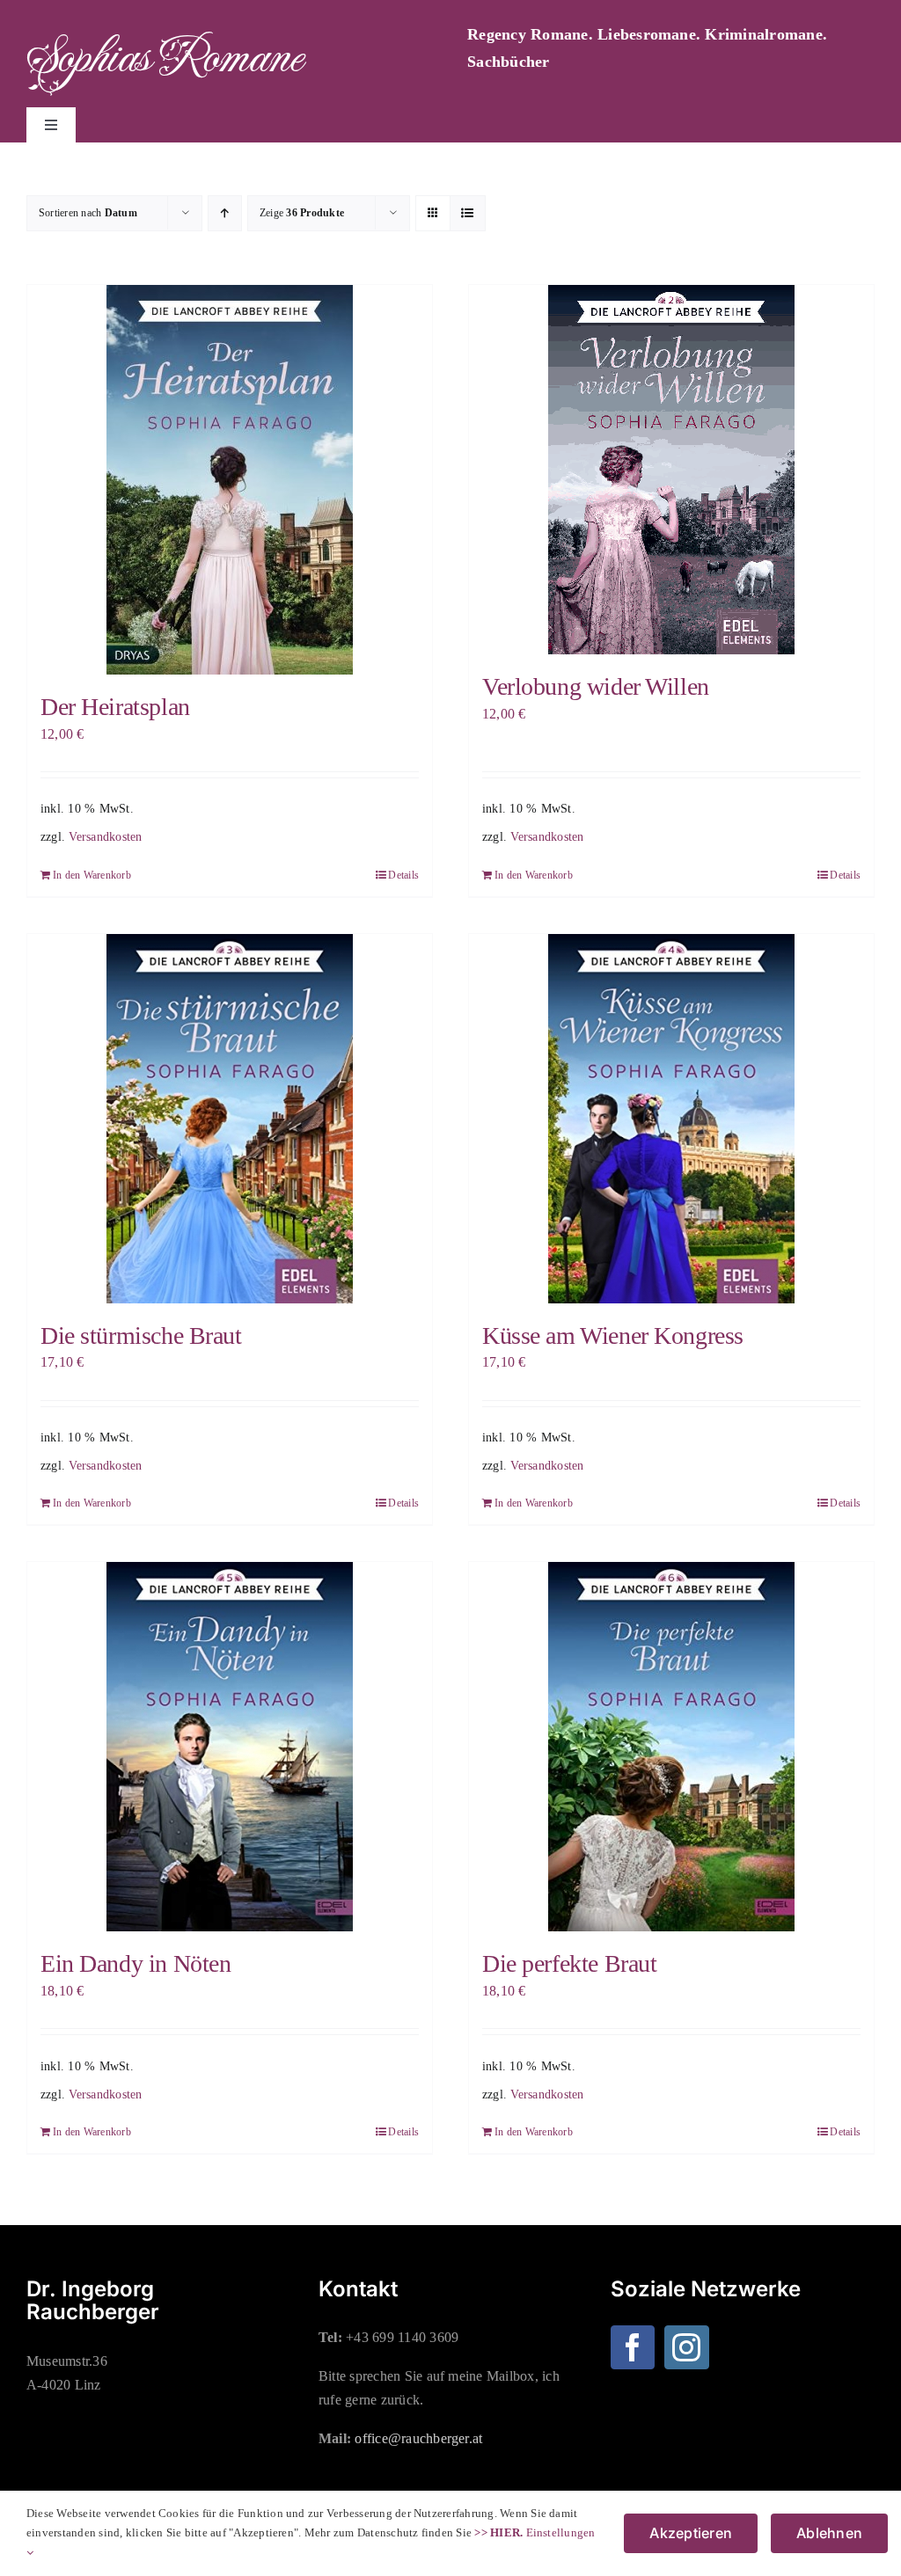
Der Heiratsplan (115, 707)
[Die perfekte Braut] (671, 1747)
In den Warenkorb (92, 875)
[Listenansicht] (468, 213)
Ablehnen (829, 2533)
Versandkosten (105, 836)
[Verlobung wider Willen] (671, 470)
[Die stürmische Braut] (230, 1119)
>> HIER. (498, 2532)
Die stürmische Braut (141, 1335)
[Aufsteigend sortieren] (225, 213)
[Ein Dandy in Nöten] (230, 1747)
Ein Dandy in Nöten (136, 1963)
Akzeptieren (691, 2533)
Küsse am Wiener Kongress (613, 1335)
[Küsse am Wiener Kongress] (671, 1119)
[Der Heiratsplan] (230, 480)
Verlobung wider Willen (596, 686)
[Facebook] (633, 2347)
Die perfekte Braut (569, 1963)
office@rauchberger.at (418, 2438)
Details (403, 875)
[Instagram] (686, 2347)
